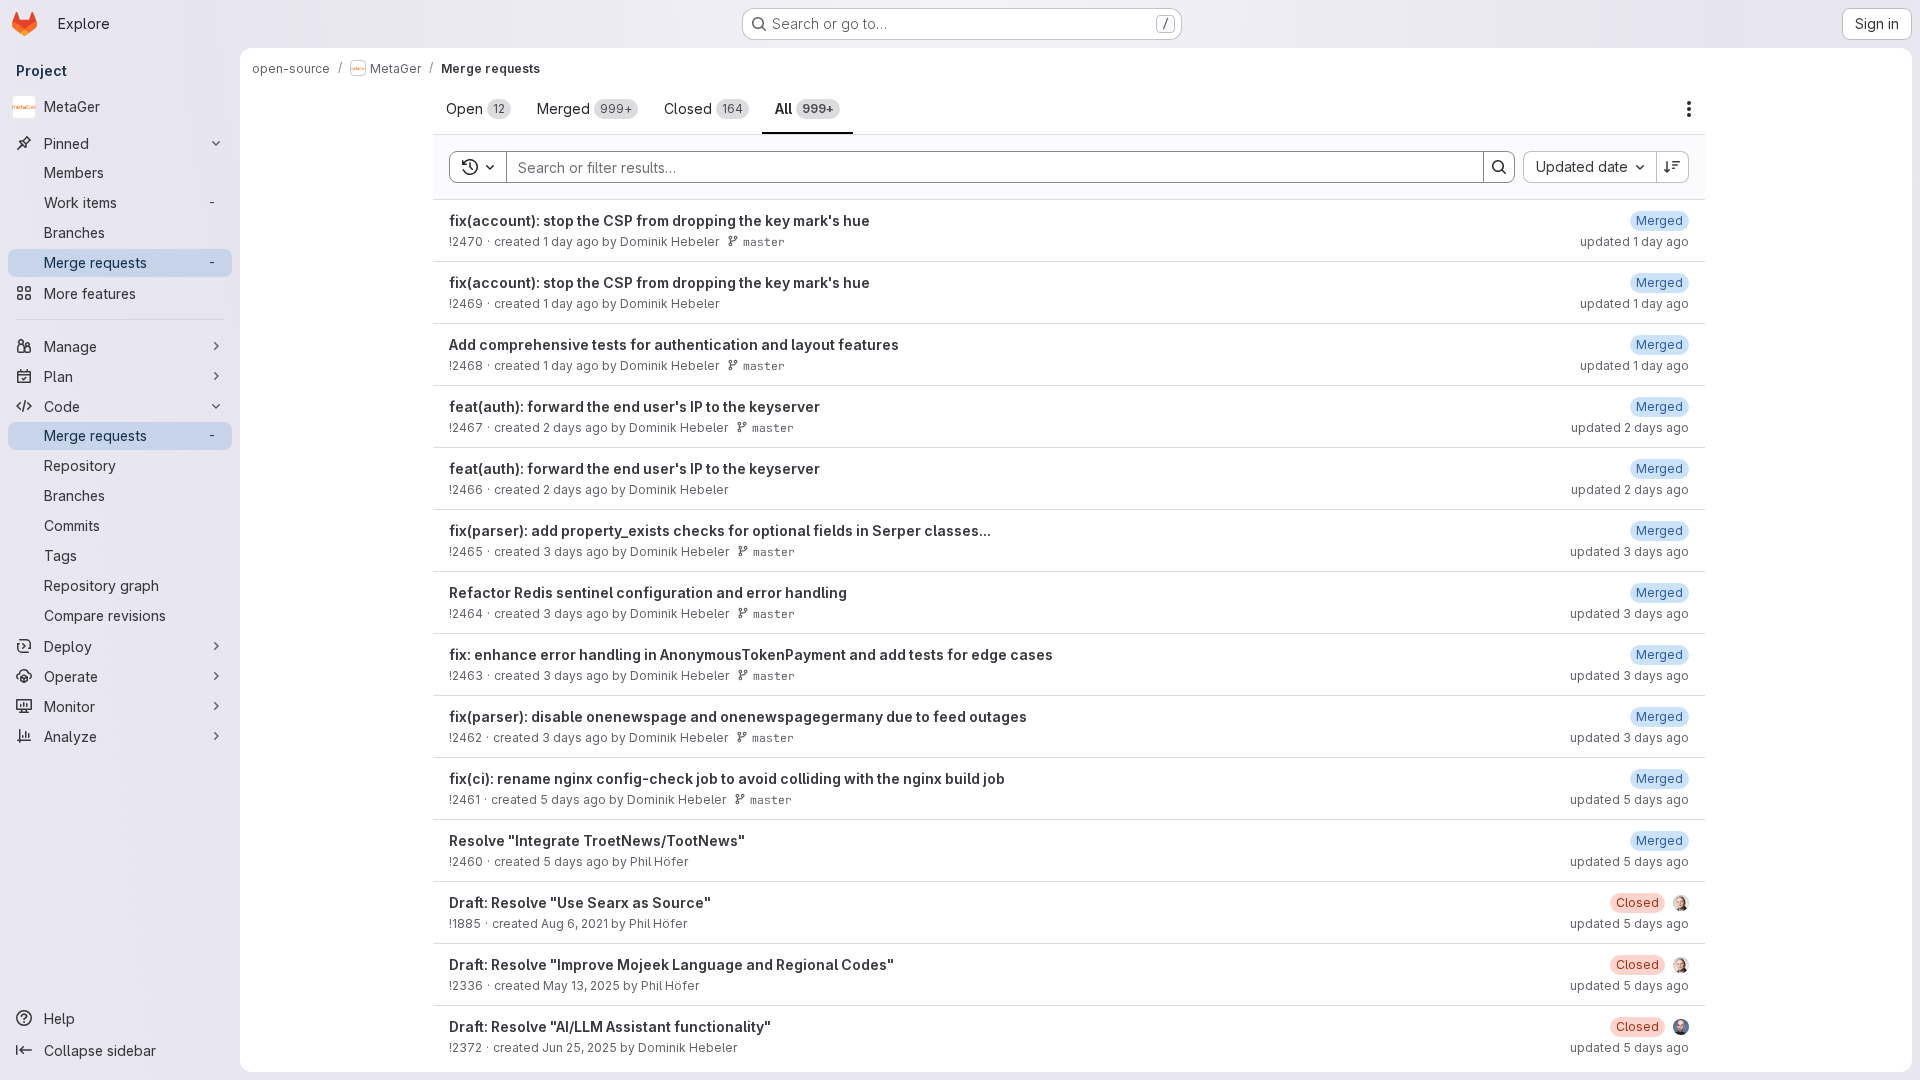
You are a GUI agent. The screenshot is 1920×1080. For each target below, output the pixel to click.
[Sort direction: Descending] (1673, 167)
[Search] (1499, 167)
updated (1634, 241)
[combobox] (1589, 167)
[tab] (478, 109)
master (764, 241)
